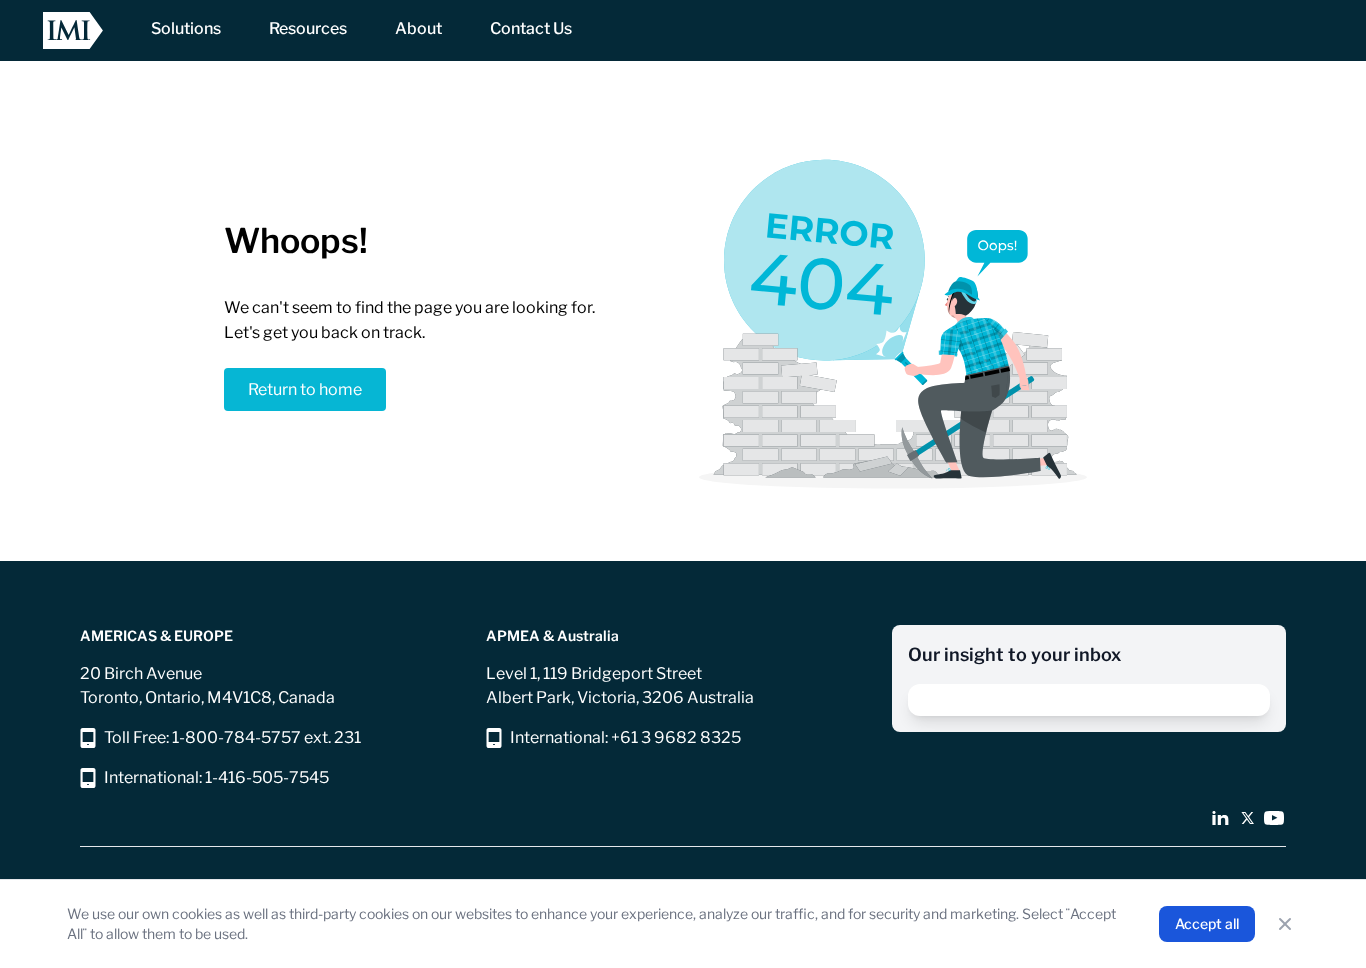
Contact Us (531, 28)
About (418, 28)
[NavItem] (186, 30)
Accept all (1207, 923)
